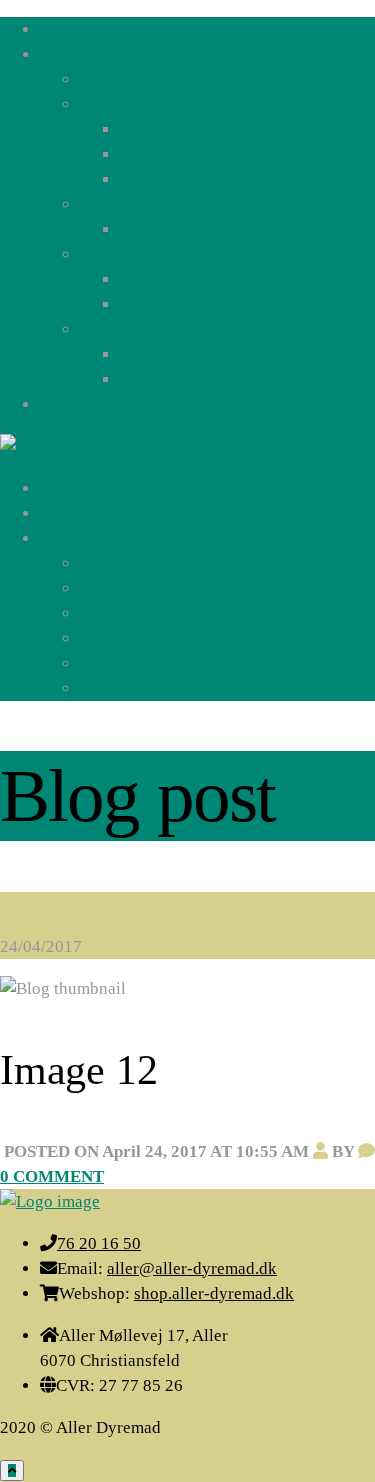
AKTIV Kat (160, 304)
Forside (66, 29)
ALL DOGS (160, 154)
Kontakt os (78, 538)
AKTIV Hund (167, 279)
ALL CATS (157, 179)
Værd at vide (125, 613)
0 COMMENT (52, 1176)
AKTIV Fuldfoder (143, 254)
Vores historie (89, 488)
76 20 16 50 (99, 1243)
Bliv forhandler (134, 588)
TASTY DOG (165, 354)
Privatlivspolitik (137, 688)
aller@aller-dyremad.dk (192, 1268)
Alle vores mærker (145, 79)
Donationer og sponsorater (174, 663)
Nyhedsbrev (123, 638)
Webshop (73, 404)
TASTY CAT (163, 379)
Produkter (75, 54)
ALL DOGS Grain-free (199, 229)
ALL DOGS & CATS (150, 104)
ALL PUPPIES (169, 129)
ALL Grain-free (134, 204)
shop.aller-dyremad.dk (214, 1293)
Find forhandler (95, 513)
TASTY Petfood (135, 329)
